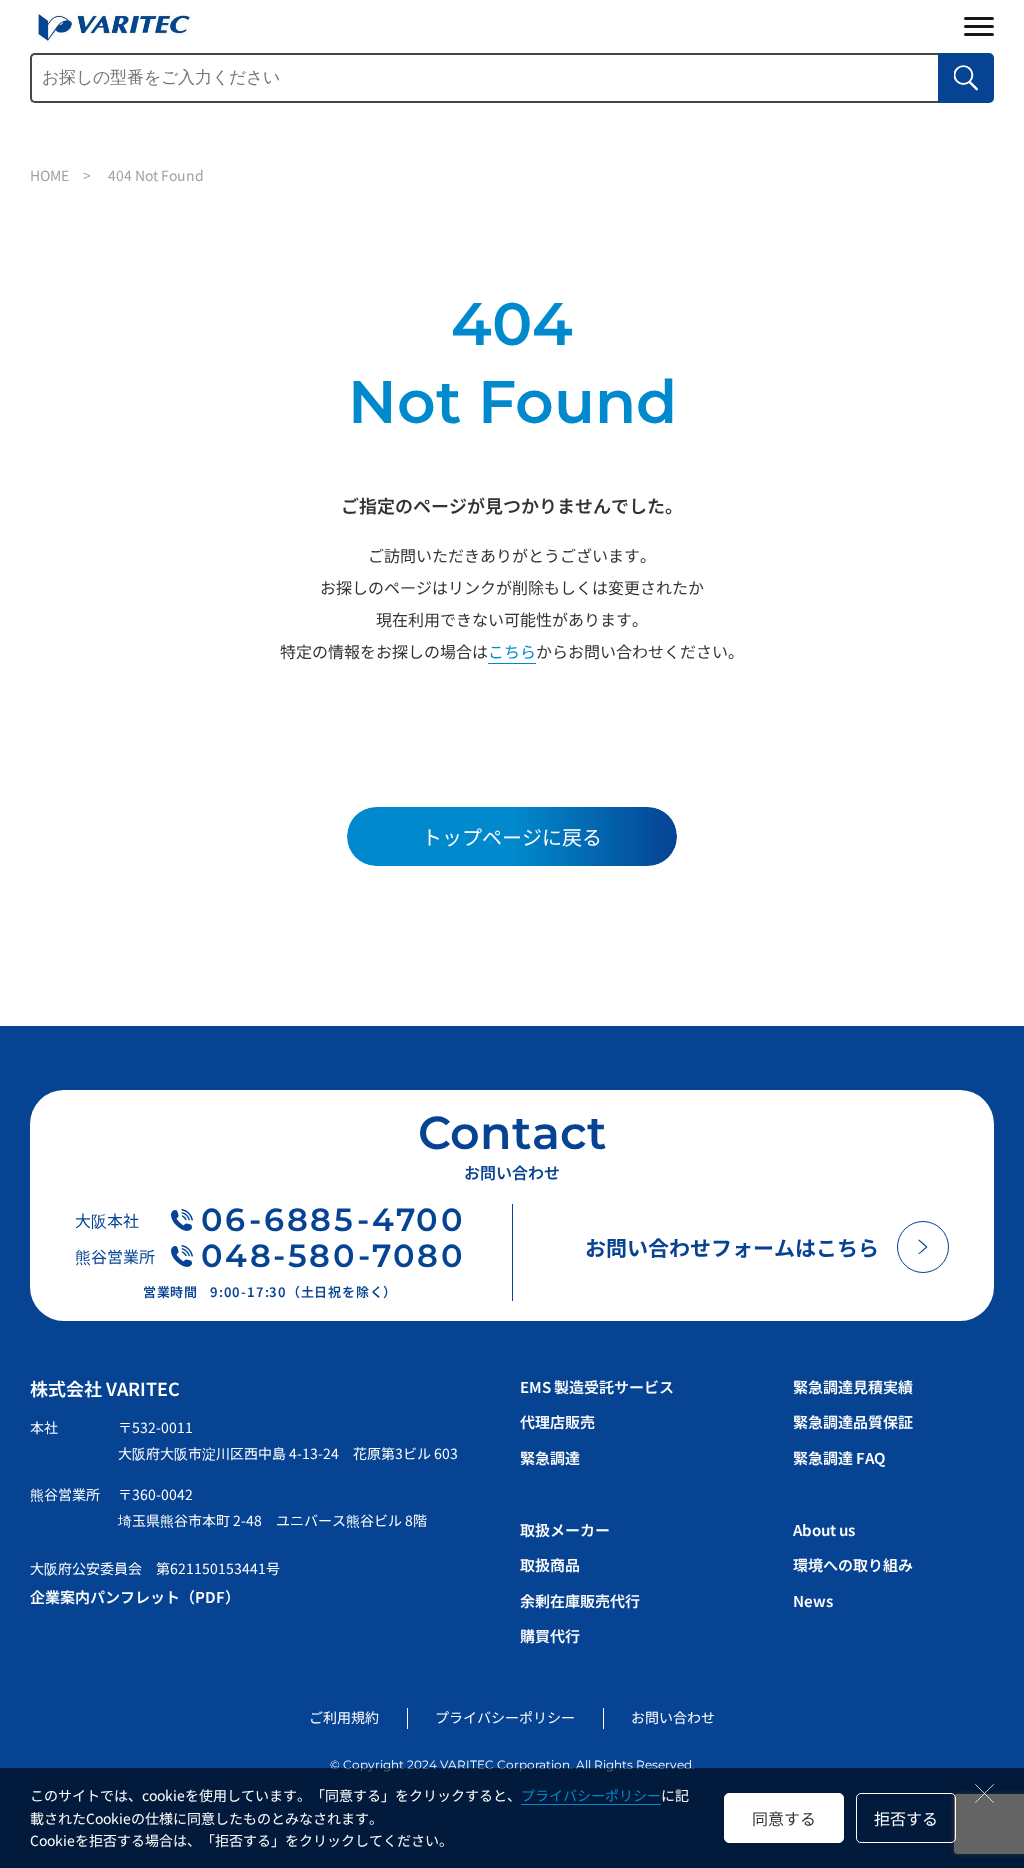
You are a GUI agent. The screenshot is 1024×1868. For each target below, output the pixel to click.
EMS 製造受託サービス (597, 1386)
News (813, 1600)
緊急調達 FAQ (839, 1457)
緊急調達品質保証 (853, 1421)
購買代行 (550, 1635)
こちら (512, 651)
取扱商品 (550, 1564)
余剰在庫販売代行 (580, 1600)
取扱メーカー (565, 1529)
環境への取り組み (853, 1564)
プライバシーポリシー (591, 1795)
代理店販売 (557, 1421)
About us (824, 1529)
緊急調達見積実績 (853, 1386)
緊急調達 (550, 1457)
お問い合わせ (673, 1717)
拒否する (906, 1818)
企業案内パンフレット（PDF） (135, 1596)
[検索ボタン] (966, 78)
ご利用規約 (344, 1717)
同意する (784, 1818)
